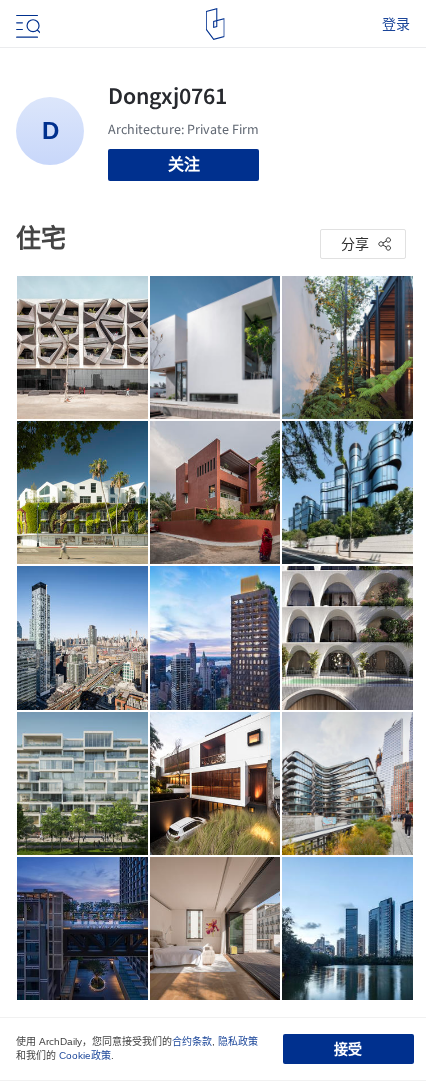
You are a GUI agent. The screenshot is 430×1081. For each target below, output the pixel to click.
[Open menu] (26, 24)
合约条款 (192, 1041)
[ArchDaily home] (215, 24)
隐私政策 (238, 1041)
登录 (396, 24)
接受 (348, 1049)
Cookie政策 (85, 1055)
